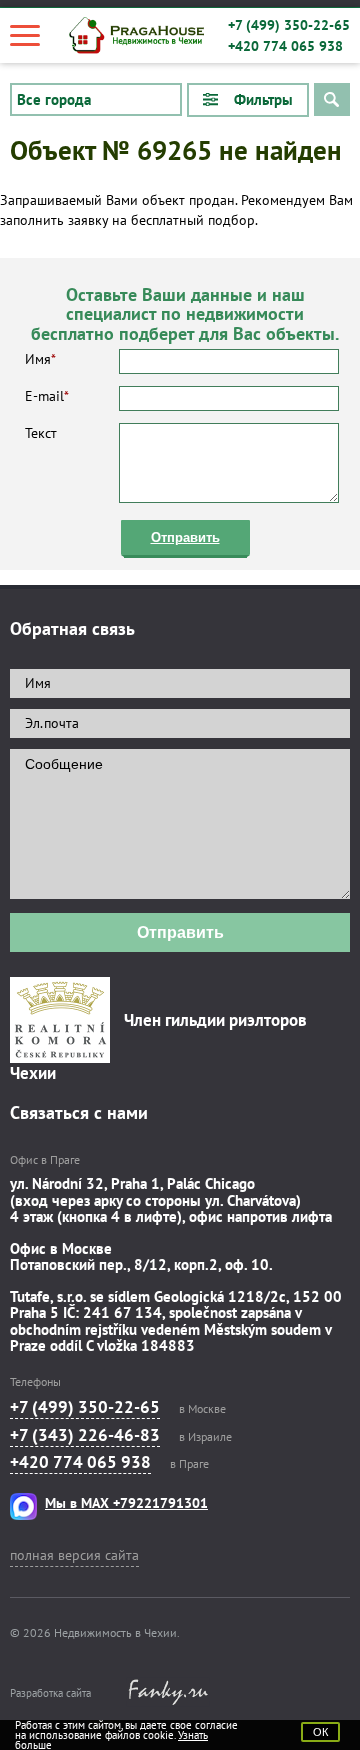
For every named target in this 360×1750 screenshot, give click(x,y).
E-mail (47, 396)
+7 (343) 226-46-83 (85, 1435)
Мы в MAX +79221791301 (126, 1503)
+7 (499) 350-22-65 (289, 25)
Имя (40, 359)
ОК (320, 1732)
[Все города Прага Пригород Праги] (96, 100)
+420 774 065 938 (285, 46)
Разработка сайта (50, 1693)
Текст (41, 433)
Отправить (185, 537)
